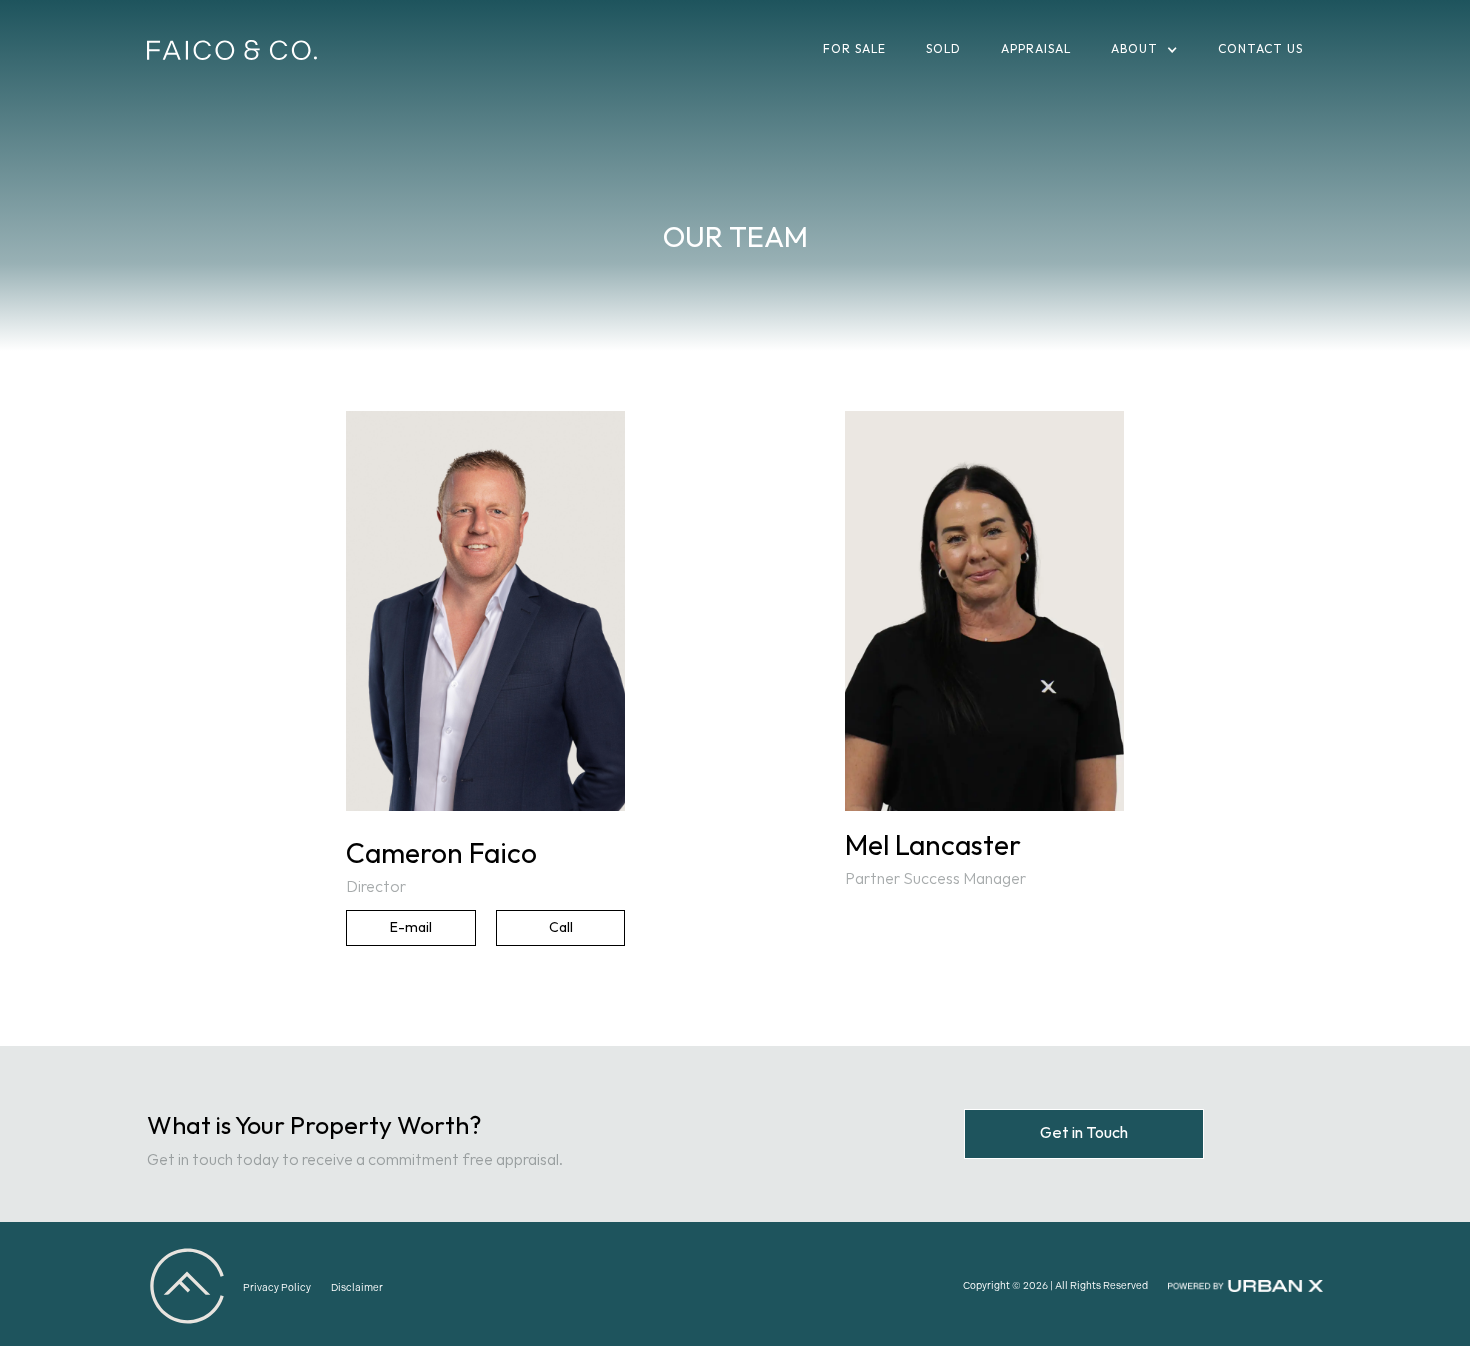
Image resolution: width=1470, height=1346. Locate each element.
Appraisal (1036, 49)
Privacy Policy (277, 1288)
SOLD (943, 49)
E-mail (411, 927)
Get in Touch (1084, 1133)
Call (561, 927)
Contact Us (1260, 49)
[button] (1144, 50)
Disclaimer (357, 1288)
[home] (232, 50)
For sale (854, 49)
